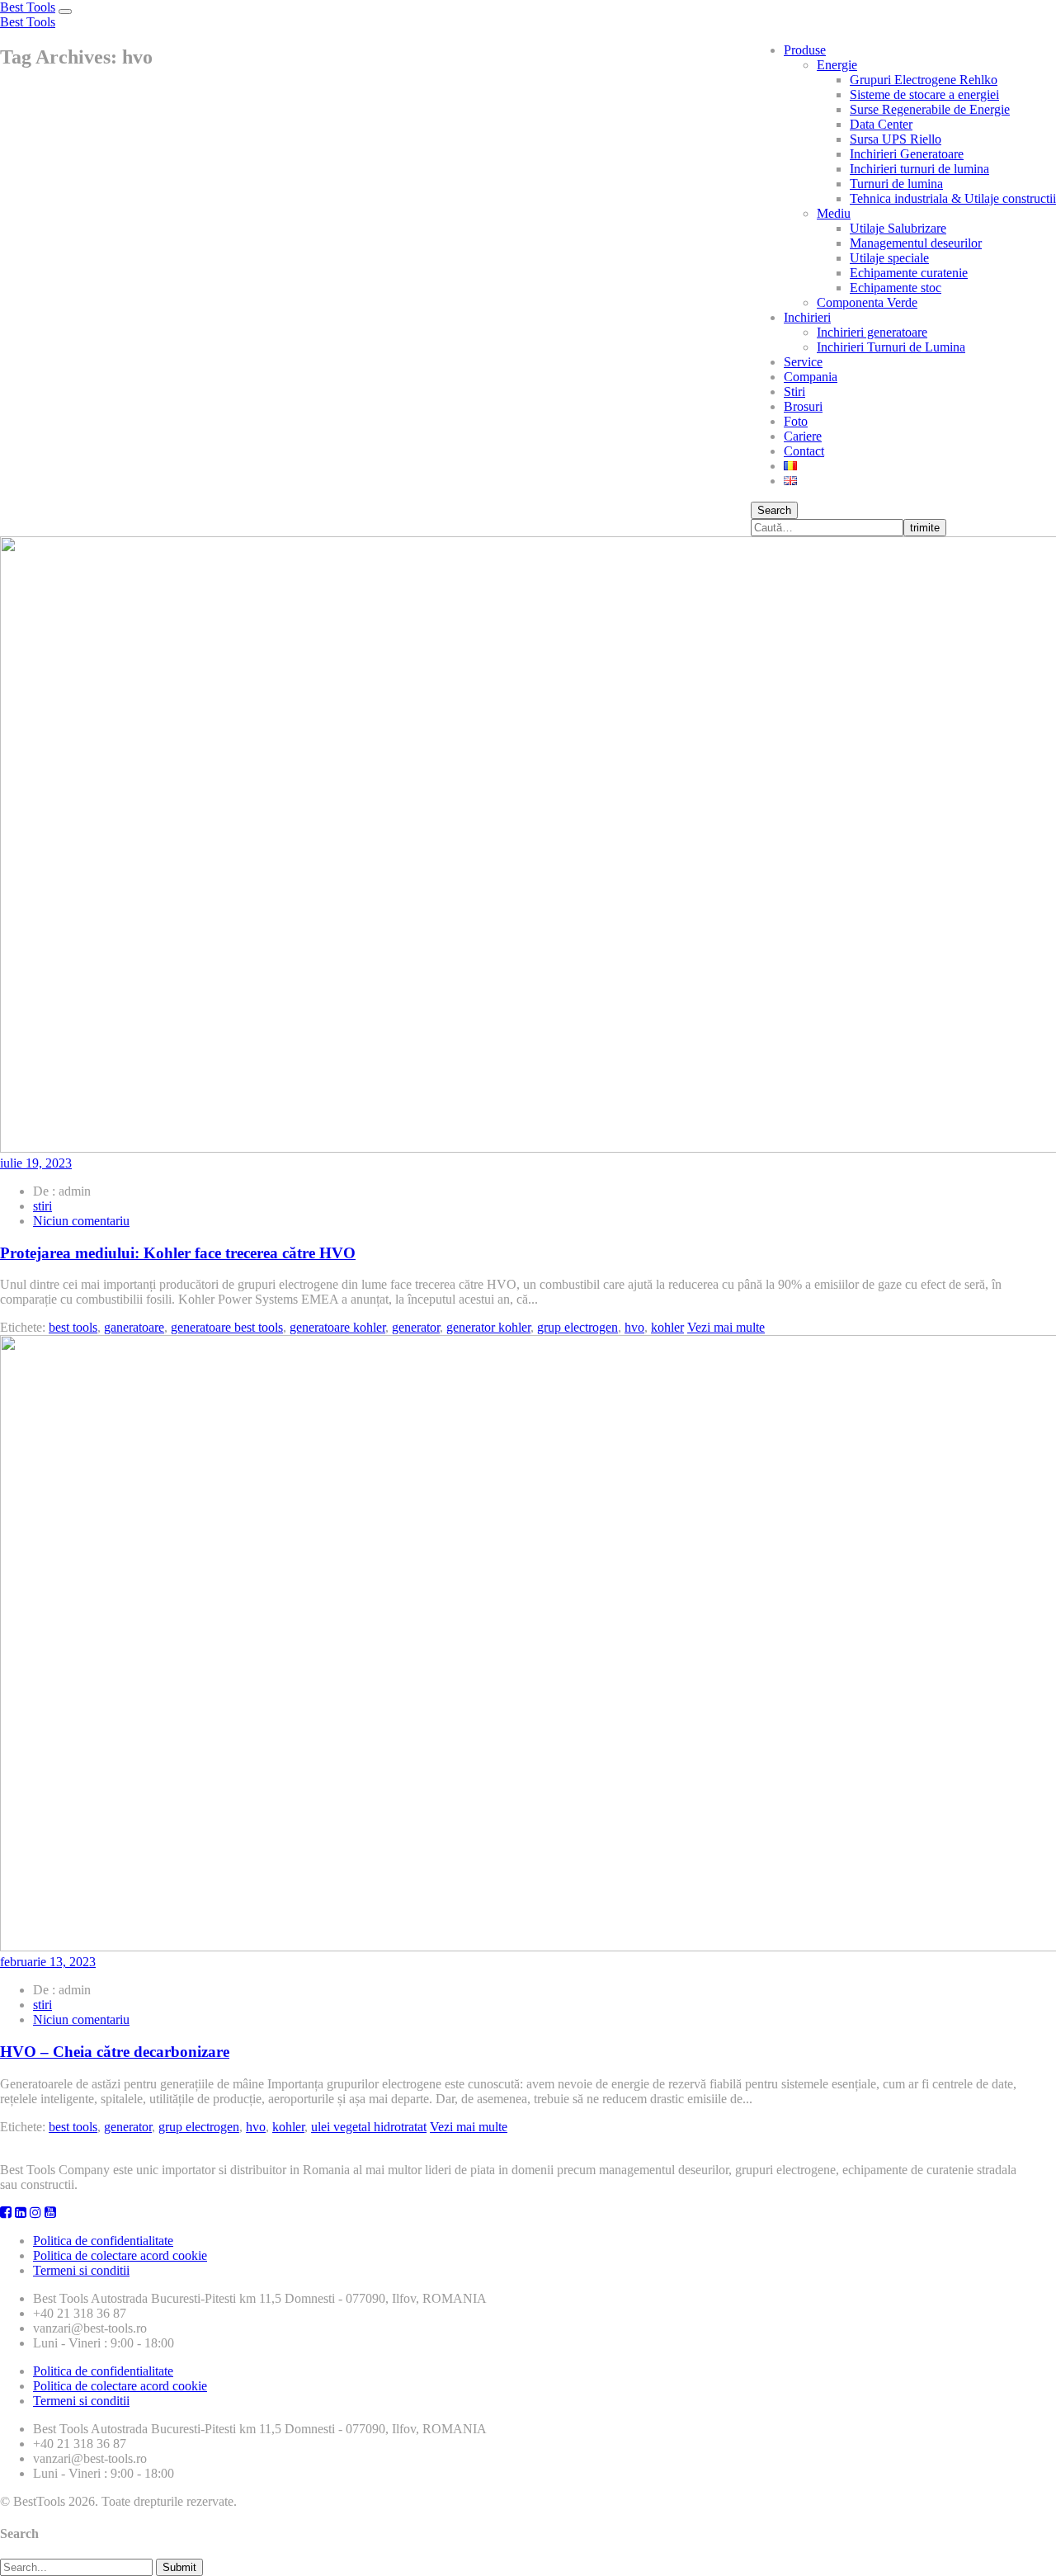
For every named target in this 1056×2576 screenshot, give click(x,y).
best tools (73, 1327)
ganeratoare (134, 1327)
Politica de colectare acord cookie (120, 2255)
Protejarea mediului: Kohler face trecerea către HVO (178, 1253)
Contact (804, 451)
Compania (811, 377)
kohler (667, 1327)
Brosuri (803, 406)
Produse (805, 50)
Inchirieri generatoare (872, 332)
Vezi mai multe (726, 1327)
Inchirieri (807, 317)
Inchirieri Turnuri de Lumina (891, 347)
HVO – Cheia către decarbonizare (115, 2052)
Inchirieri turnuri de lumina (919, 169)
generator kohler (488, 1327)
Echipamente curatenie (909, 273)
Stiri (794, 392)
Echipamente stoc (896, 288)
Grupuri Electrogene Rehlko (924, 80)
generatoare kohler (337, 1327)
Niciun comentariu (81, 1221)
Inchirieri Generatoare (907, 154)
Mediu (834, 213)
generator (416, 1327)
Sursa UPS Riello (896, 139)
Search (774, 510)
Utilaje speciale (889, 258)
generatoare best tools (227, 1327)
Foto (796, 421)
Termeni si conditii (81, 2270)
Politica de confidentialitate (103, 2241)
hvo (634, 1327)
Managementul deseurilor (916, 243)
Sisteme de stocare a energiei (924, 94)
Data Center (881, 124)
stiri (42, 1206)
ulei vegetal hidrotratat (369, 2127)
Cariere (803, 436)
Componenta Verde (867, 302)
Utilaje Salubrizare (898, 228)
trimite (925, 528)
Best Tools (28, 7)
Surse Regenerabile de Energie (930, 109)
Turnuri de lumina (896, 184)
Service (803, 362)
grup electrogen (577, 1327)
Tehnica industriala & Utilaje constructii (953, 198)
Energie (837, 65)
